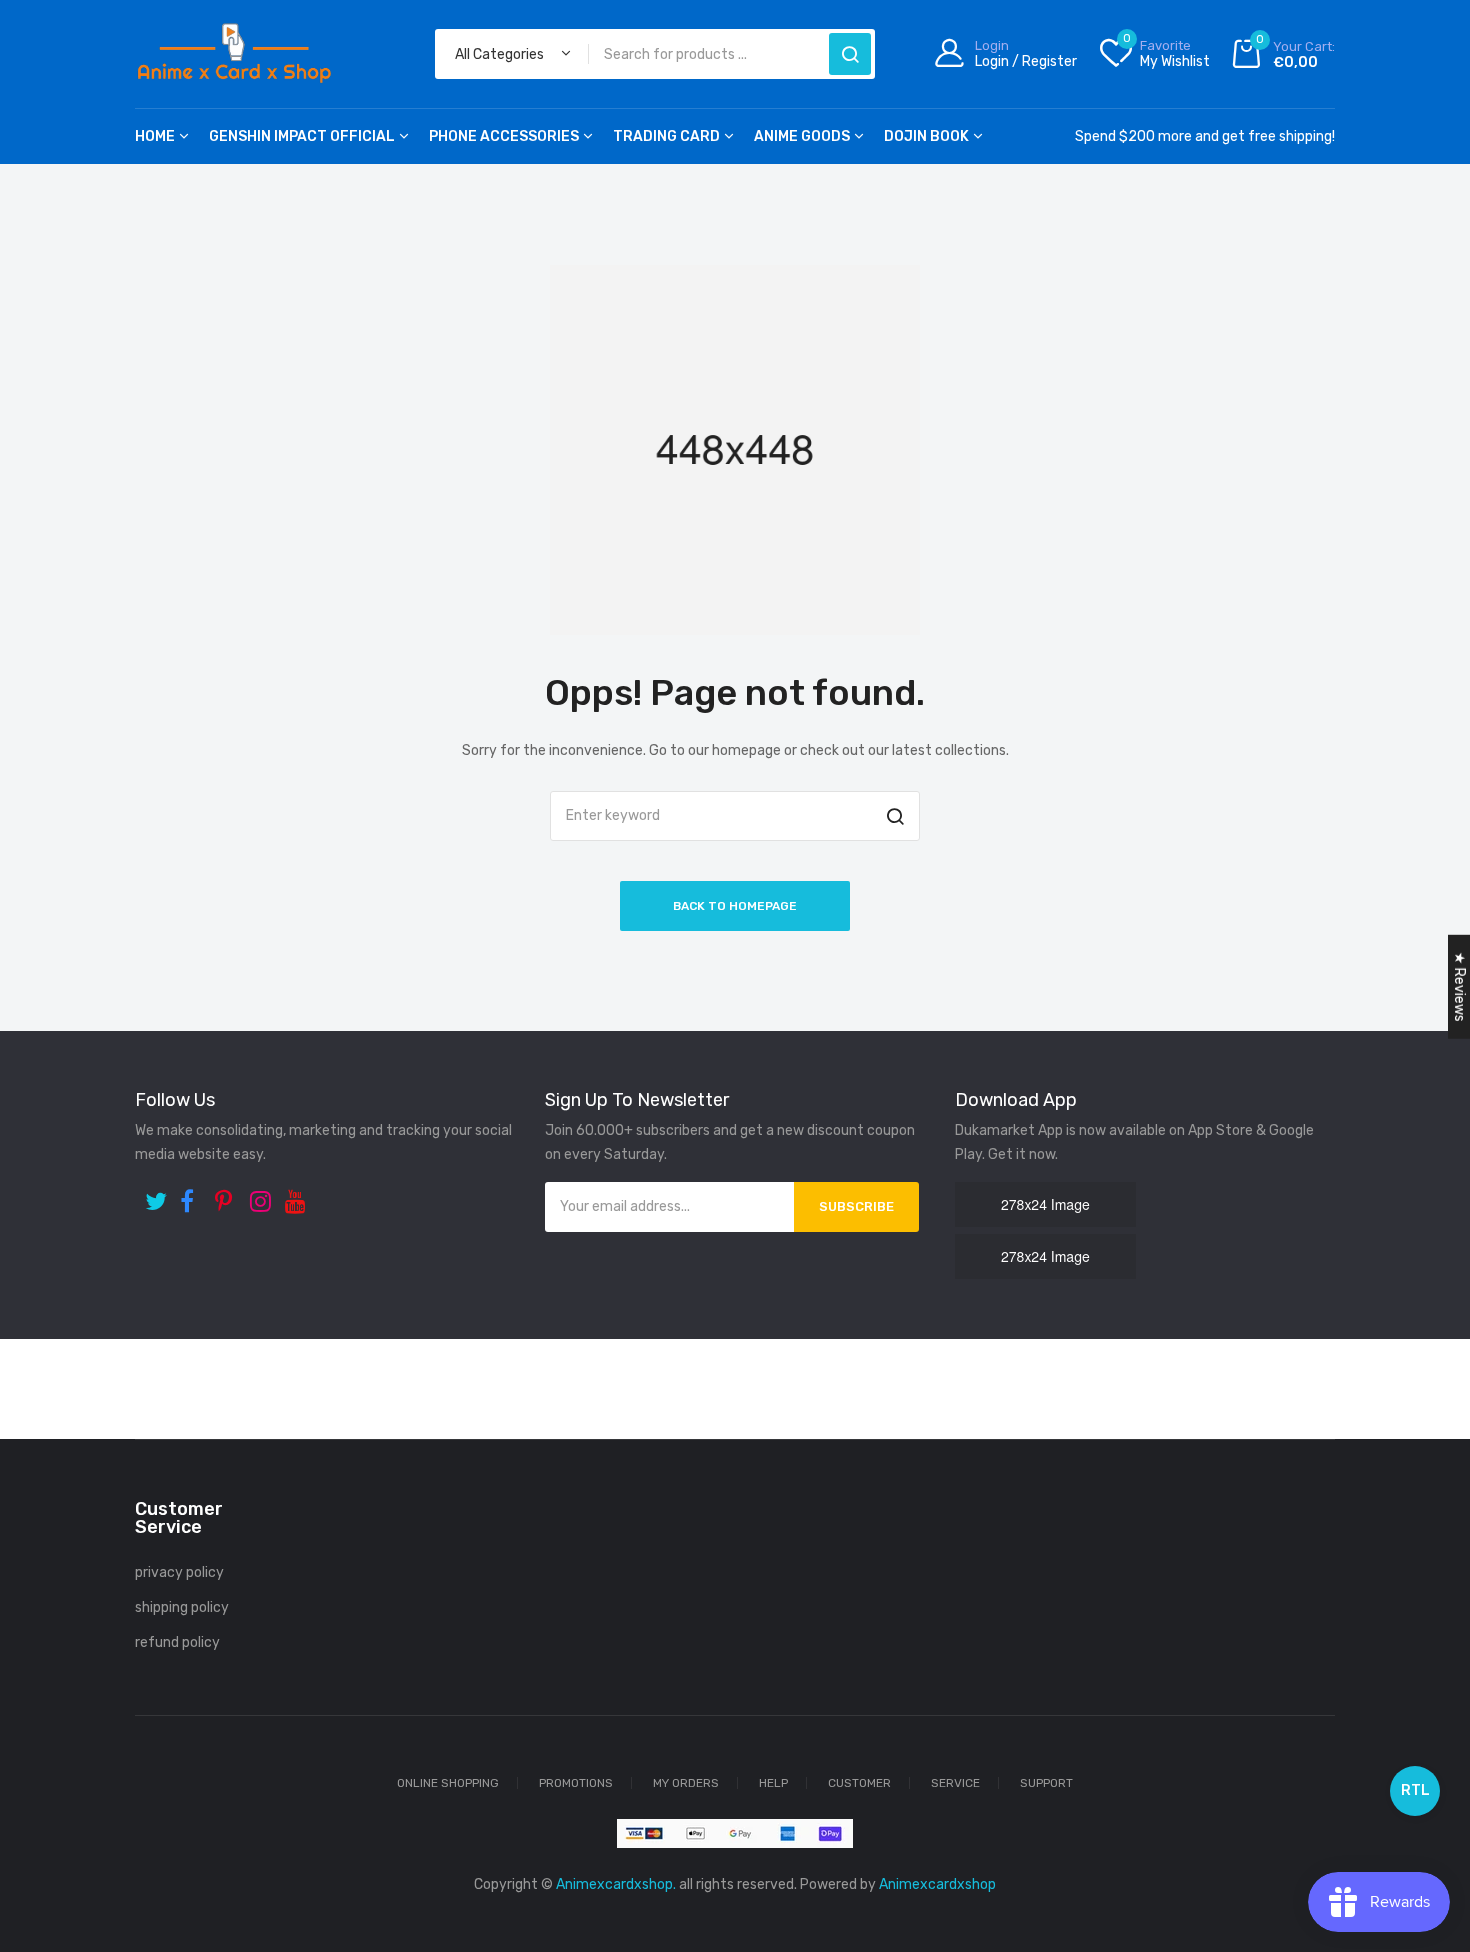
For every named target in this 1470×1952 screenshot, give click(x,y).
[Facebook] (192, 1194)
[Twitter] (157, 1194)
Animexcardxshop (937, 1884)
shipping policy (182, 1607)
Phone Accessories (504, 136)
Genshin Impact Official (302, 136)
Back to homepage (735, 906)
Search (850, 54)
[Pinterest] (227, 1194)
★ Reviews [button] (1459, 987)
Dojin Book (926, 136)
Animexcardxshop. (616, 1884)
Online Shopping (448, 1783)
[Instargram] (262, 1194)
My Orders (686, 1783)
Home (155, 136)
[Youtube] (297, 1194)
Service (955, 1783)
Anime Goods (802, 136)
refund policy (177, 1642)
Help (773, 1783)
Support (1046, 1783)
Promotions (576, 1783)
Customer (859, 1783)
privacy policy (179, 1572)
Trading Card (666, 136)
